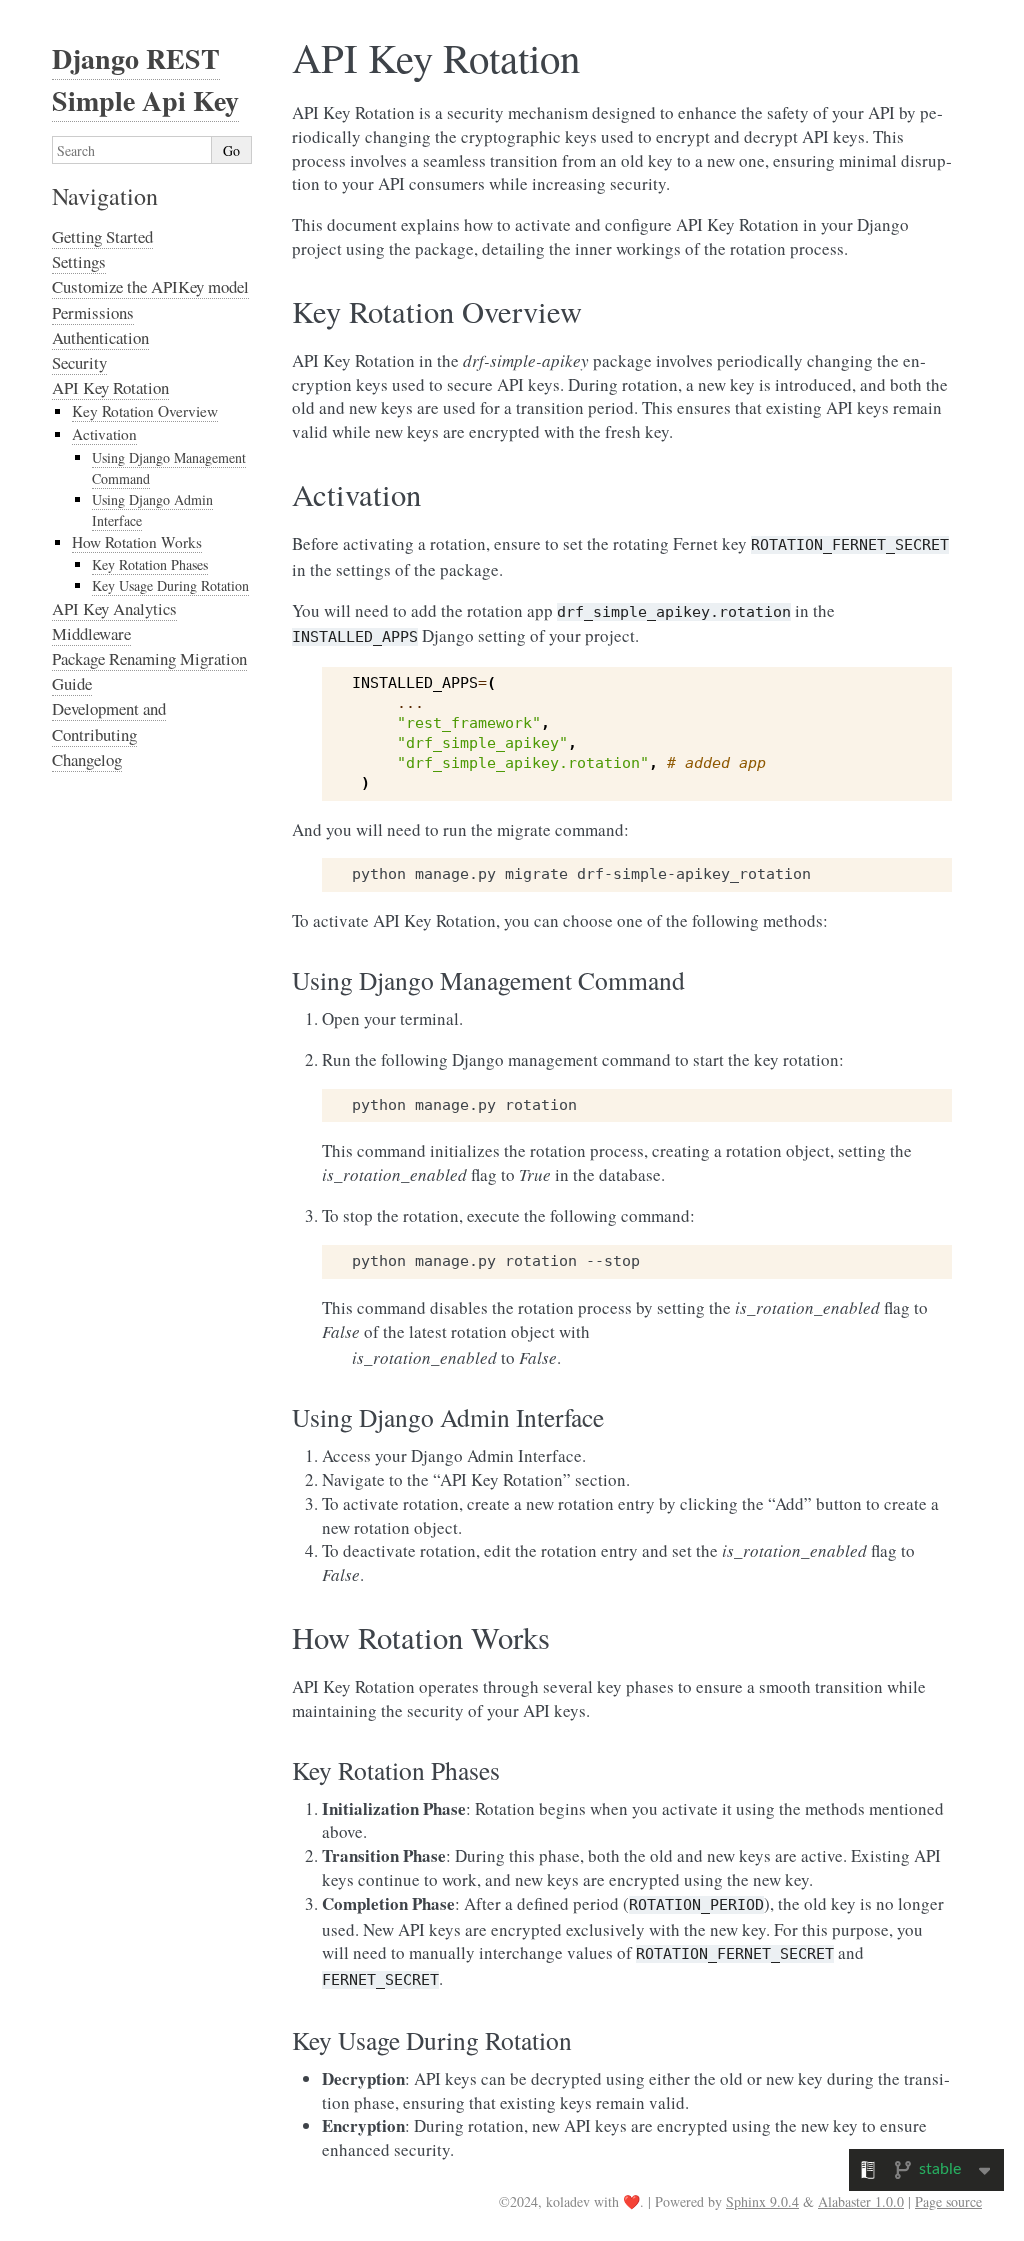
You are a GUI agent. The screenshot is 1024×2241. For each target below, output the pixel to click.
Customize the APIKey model (150, 286)
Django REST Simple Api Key (145, 79)
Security (79, 362)
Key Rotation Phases (150, 564)
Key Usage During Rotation (170, 585)
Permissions (93, 312)
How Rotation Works (137, 542)
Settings (79, 261)
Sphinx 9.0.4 (762, 2201)
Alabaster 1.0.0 (861, 2201)
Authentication (100, 337)
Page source (948, 2201)
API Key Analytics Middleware (114, 621)
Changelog (87, 759)
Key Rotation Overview (145, 411)
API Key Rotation (110, 387)
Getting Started (102, 236)
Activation (104, 434)
